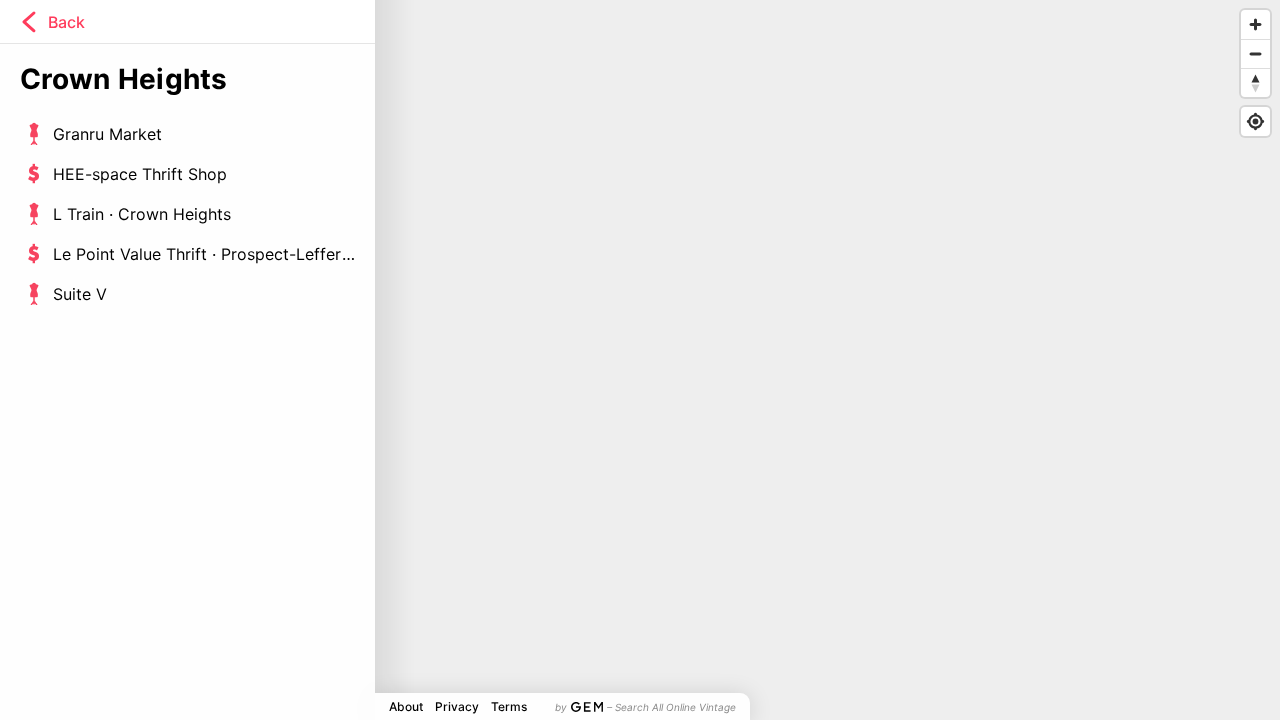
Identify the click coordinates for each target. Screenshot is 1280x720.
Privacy (457, 706)
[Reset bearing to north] (1255, 82)
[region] (640, 360)
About (406, 706)
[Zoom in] (1255, 24)
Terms (509, 706)
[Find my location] (1255, 121)
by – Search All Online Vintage (645, 707)
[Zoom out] (1255, 53)
